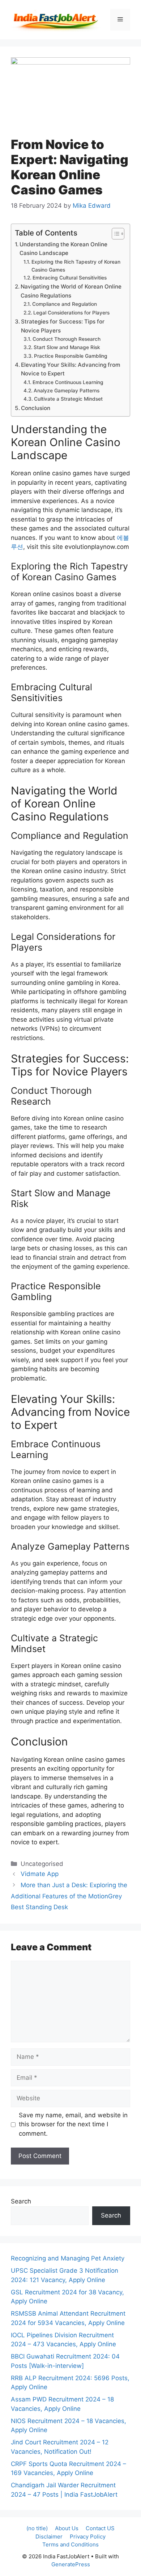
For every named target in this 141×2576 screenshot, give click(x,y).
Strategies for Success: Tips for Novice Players (63, 326)
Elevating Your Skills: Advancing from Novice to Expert (71, 369)
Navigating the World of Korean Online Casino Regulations (71, 291)
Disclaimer (49, 2537)
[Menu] (120, 20)
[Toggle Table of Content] (114, 234)
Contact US (100, 2528)
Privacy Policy (88, 2537)
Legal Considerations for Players (71, 313)
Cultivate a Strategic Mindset (68, 399)
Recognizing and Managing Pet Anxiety (68, 2258)
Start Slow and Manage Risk (67, 347)
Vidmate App (40, 1874)
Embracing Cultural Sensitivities (70, 278)
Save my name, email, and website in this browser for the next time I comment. (73, 2124)
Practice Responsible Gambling (71, 356)
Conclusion (36, 408)
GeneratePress (71, 2564)
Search (21, 2201)
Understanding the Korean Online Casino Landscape (63, 249)
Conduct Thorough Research (67, 339)
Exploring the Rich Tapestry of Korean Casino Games (76, 266)
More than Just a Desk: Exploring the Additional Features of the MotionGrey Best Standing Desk (69, 1896)
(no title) (37, 2528)
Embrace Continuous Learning (68, 382)
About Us (67, 2528)
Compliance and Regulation (65, 304)
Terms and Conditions (70, 2544)
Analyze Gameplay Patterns (67, 391)
